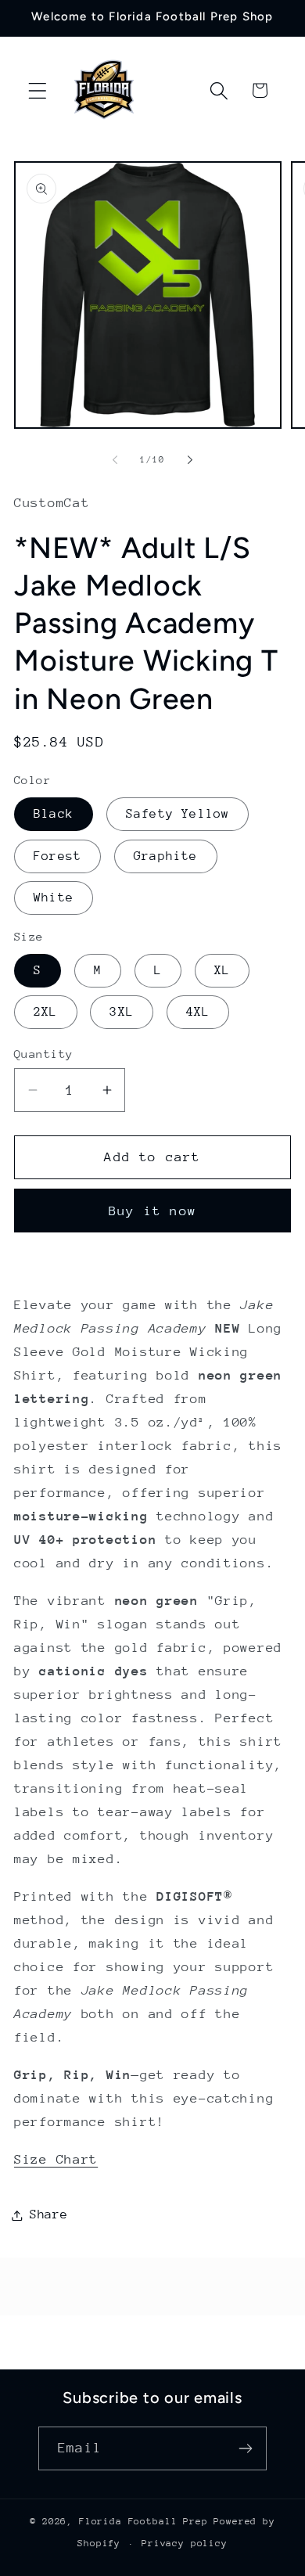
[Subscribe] (245, 2448)
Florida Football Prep (144, 2521)
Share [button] (49, 2214)
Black (54, 814)
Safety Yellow (178, 814)
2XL (46, 1012)
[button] (38, 90)
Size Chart (56, 2159)
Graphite (166, 856)
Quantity (44, 1054)
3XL (122, 1012)
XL (222, 970)
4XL (198, 1012)
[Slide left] (115, 460)
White (54, 898)
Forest (57, 856)
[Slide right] (190, 460)
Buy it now (152, 1211)
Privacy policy (185, 2543)
